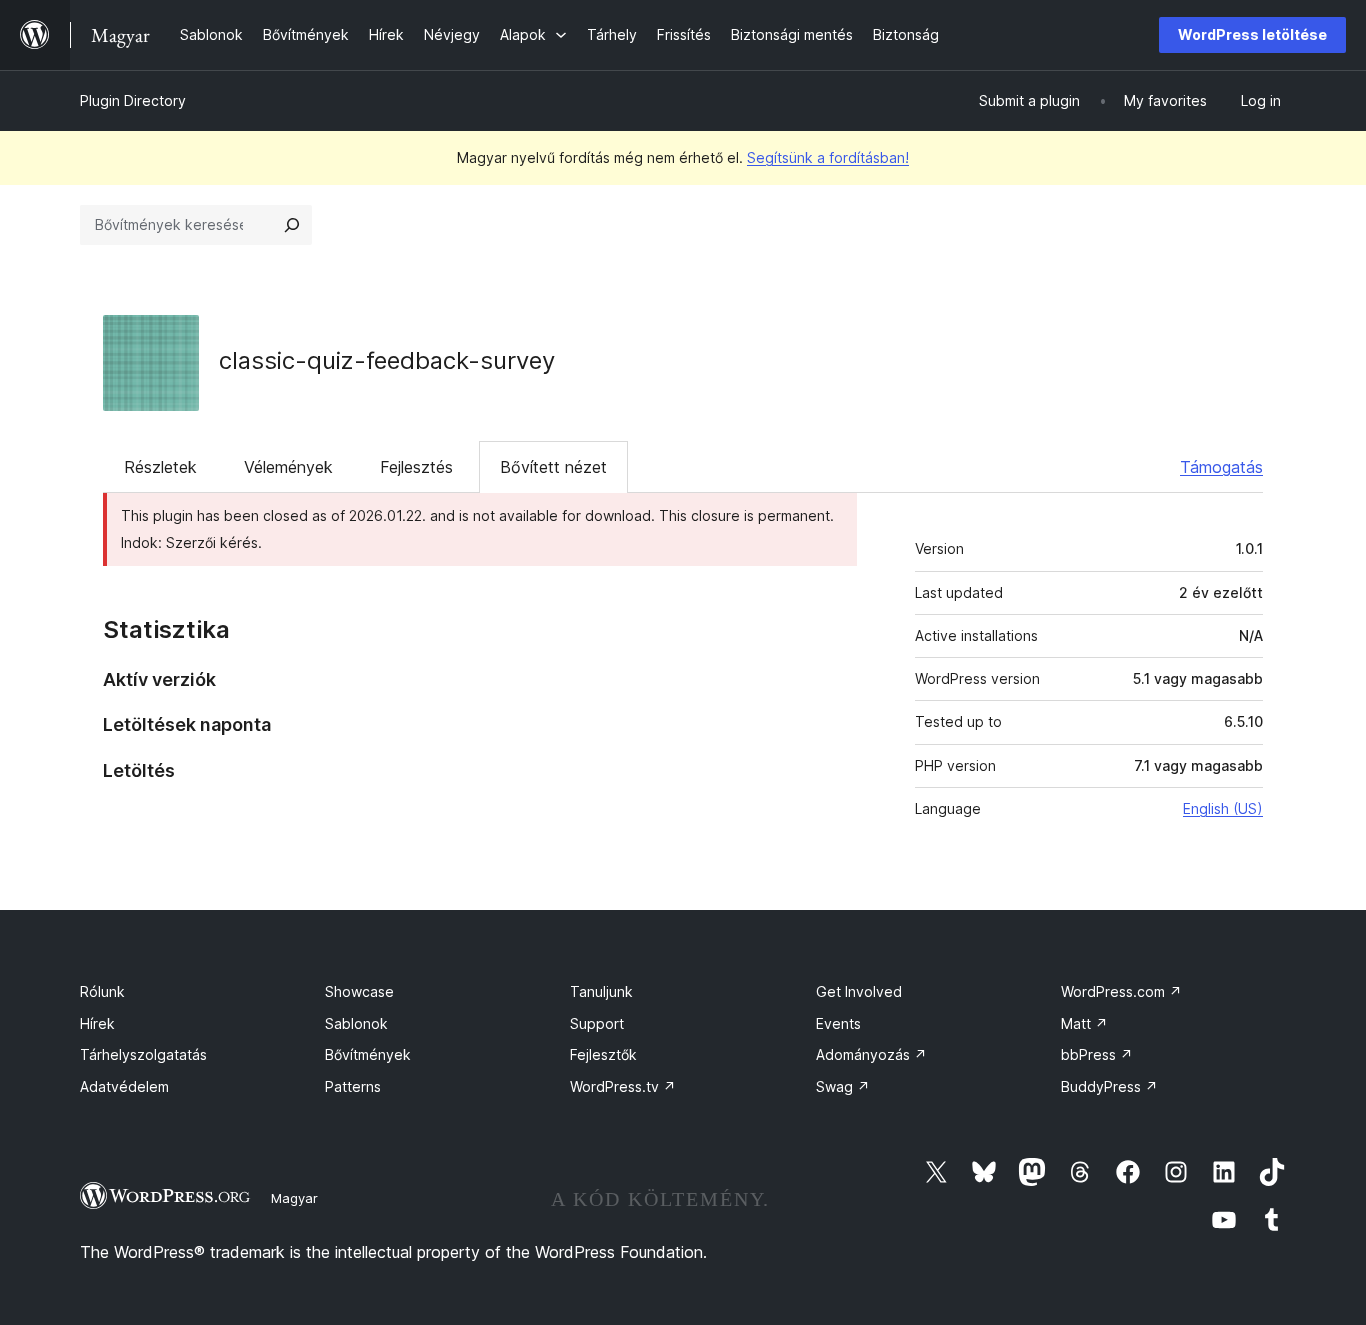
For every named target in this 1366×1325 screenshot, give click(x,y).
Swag (843, 1086)
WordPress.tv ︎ (623, 1086)
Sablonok (356, 1023)
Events (838, 1023)
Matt (1084, 1023)
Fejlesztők (603, 1054)
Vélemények (288, 467)
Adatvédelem (124, 1086)
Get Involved (859, 991)
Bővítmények (368, 1054)
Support (597, 1023)
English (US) (1223, 808)
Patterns (353, 1086)
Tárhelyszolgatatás (143, 1054)
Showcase (359, 991)
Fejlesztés (416, 467)
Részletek (160, 467)
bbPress (1097, 1054)
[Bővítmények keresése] (292, 225)
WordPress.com (1121, 991)
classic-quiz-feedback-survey (387, 360)
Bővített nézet (553, 467)
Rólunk (102, 991)
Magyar (294, 1198)
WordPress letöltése (1252, 34)
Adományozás (871, 1054)
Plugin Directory (133, 100)
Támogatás (1221, 467)
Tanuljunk (601, 991)
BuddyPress (1109, 1086)
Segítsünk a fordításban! (828, 157)
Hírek (97, 1023)
